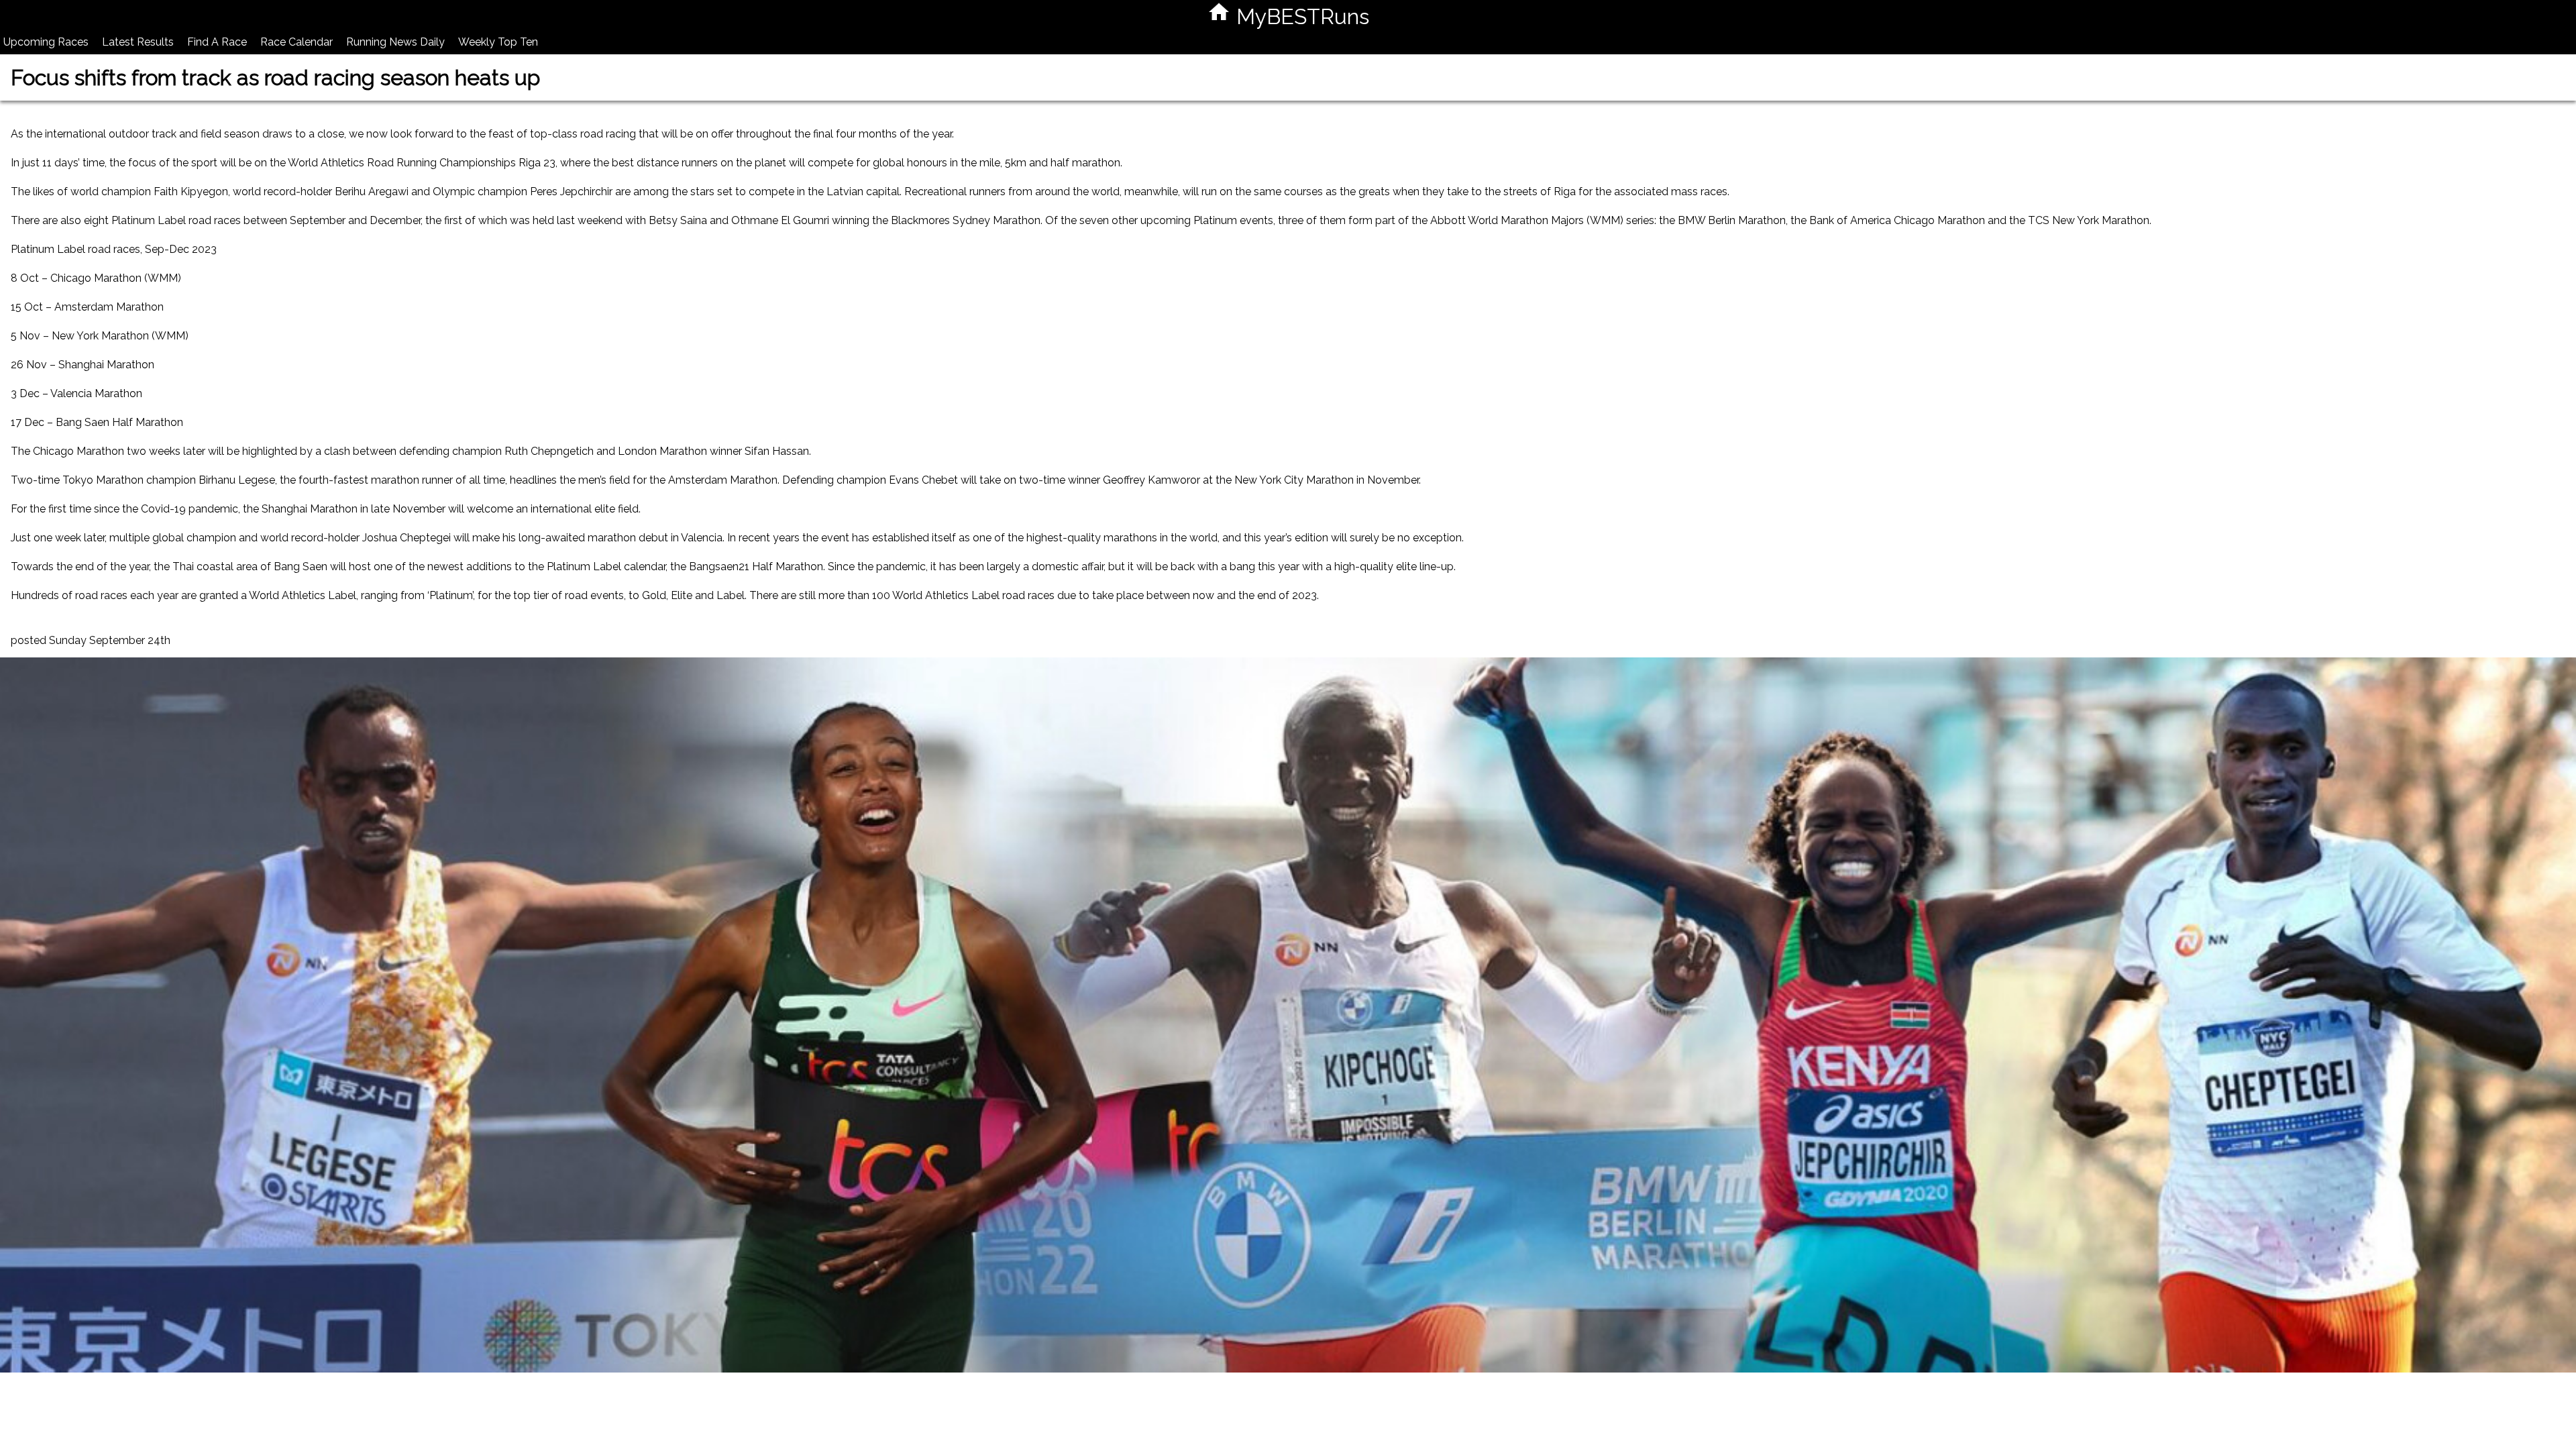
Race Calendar (297, 42)
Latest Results (138, 42)
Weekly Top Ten (498, 42)
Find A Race (217, 42)
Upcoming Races (46, 42)
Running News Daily (395, 42)
